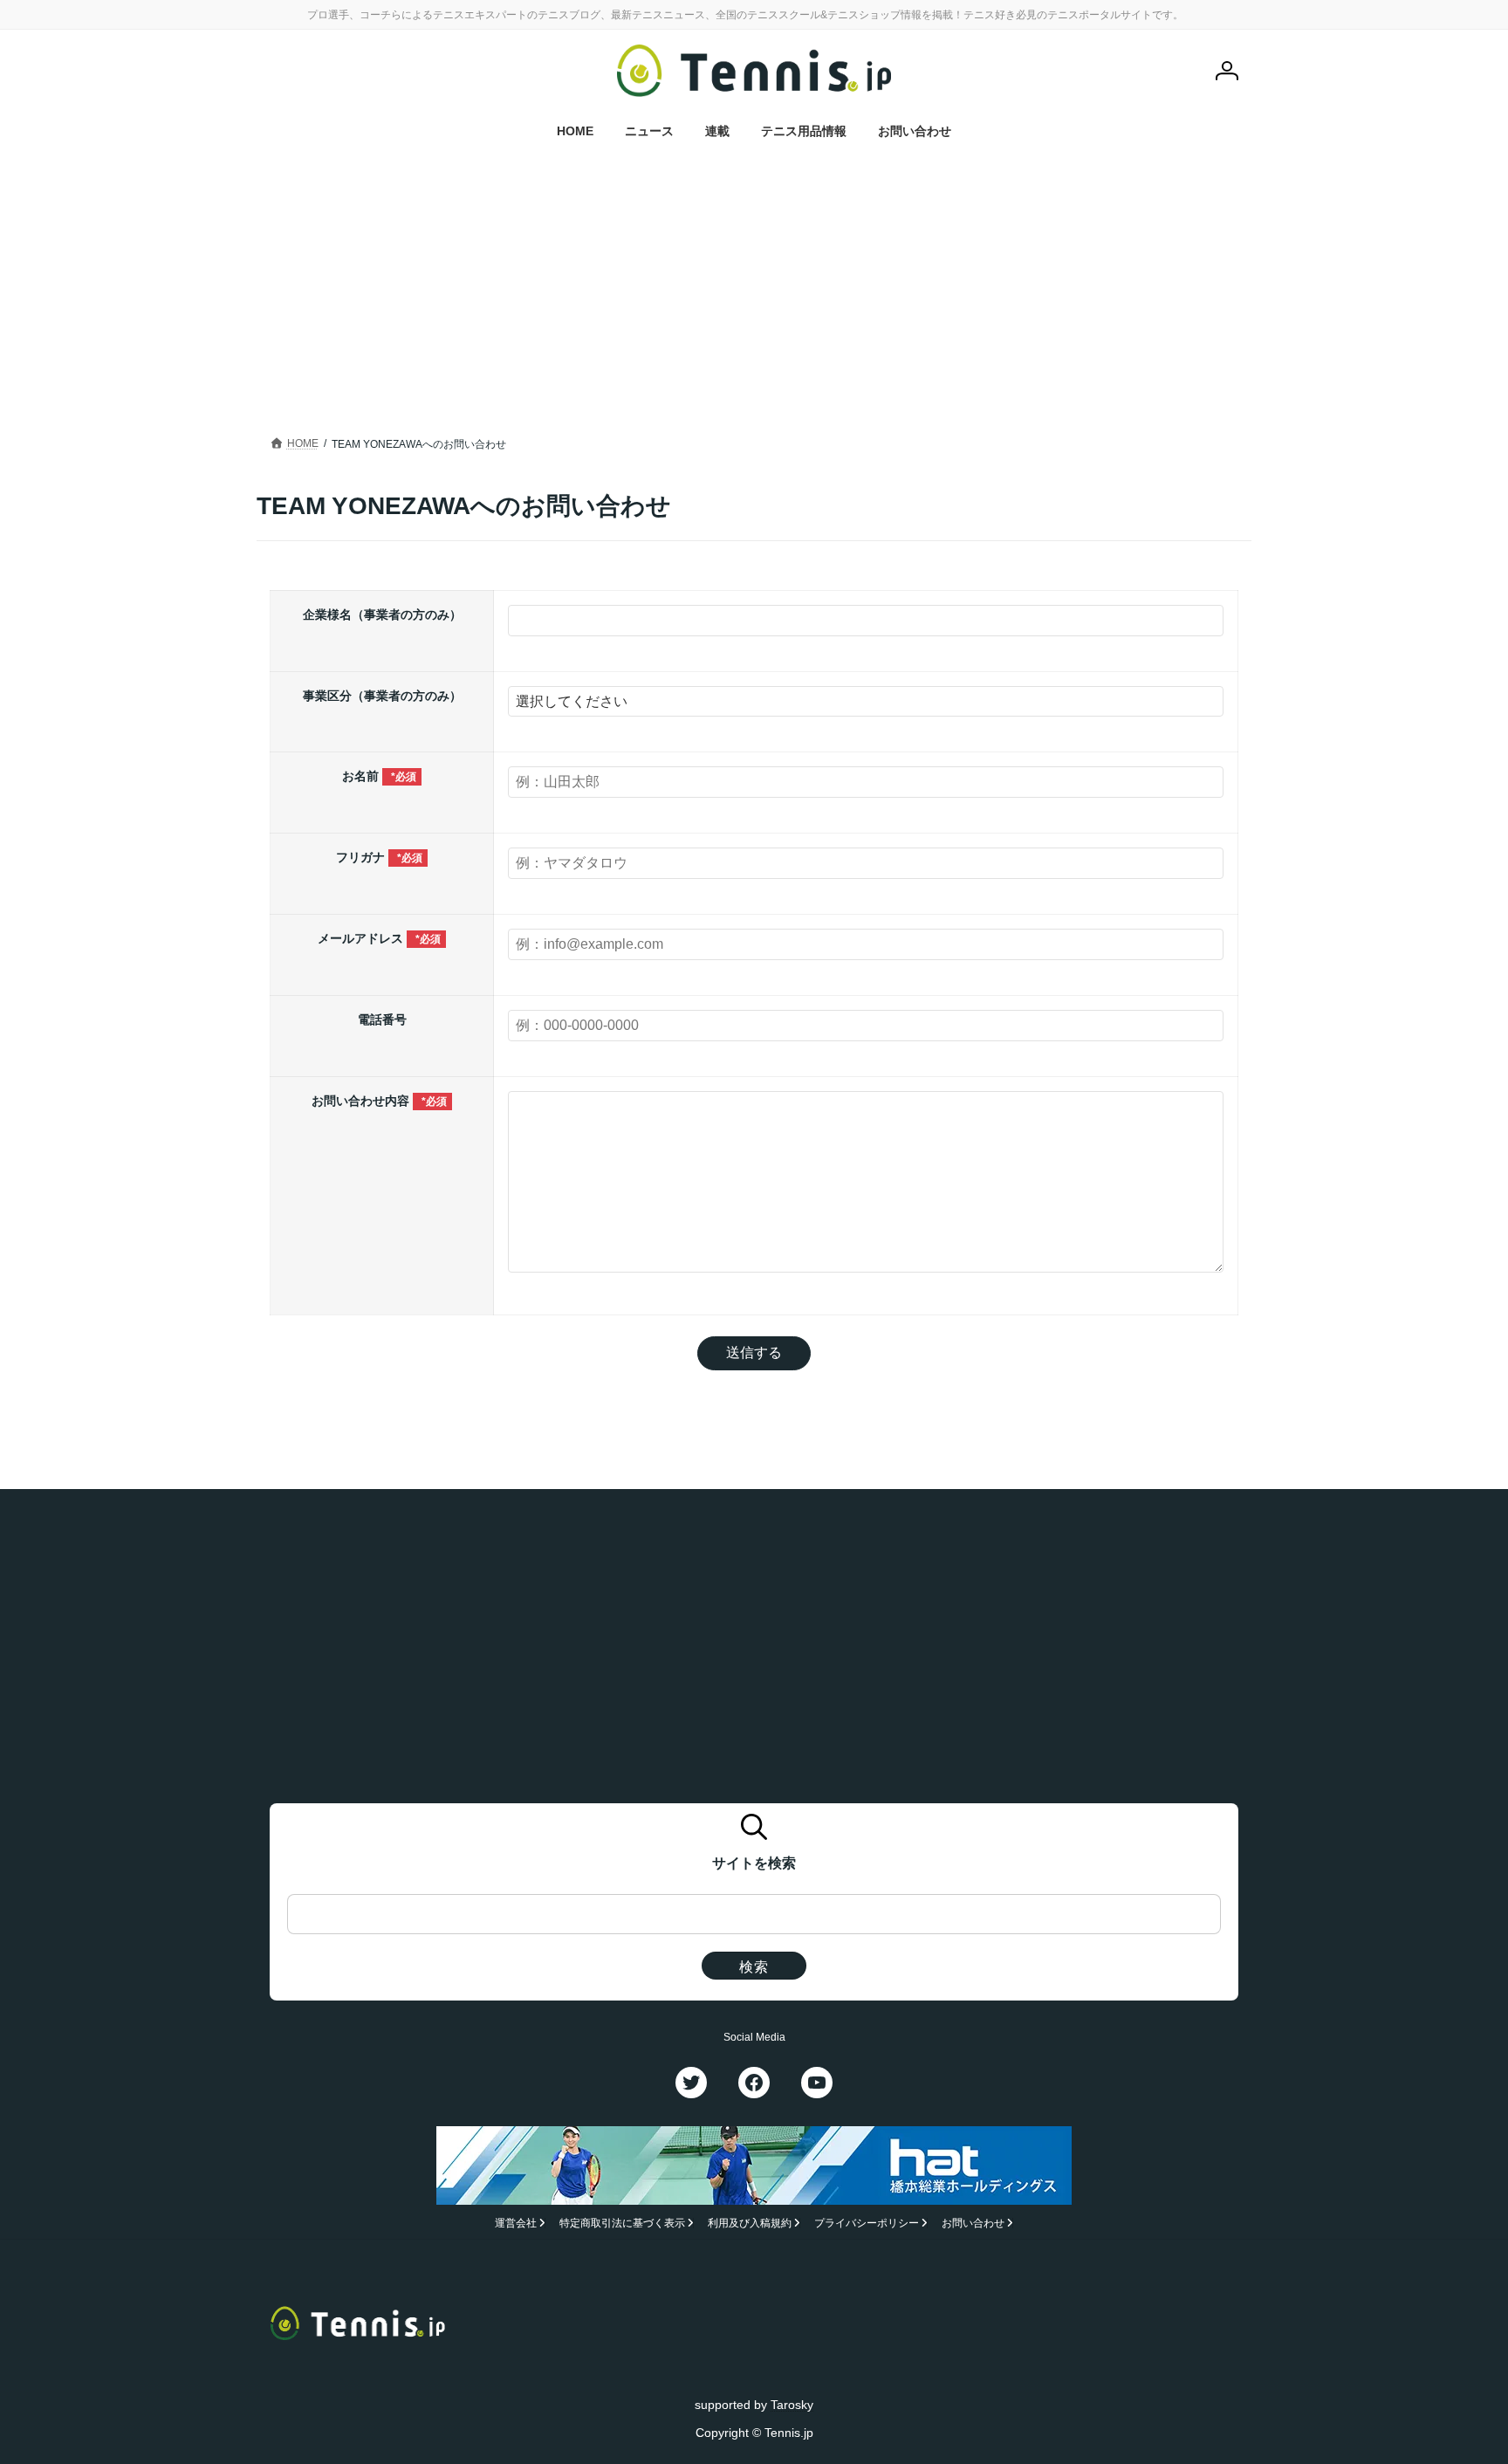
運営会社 (516, 2223)
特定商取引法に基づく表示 (622, 2223)
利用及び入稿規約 (750, 2223)
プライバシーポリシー (867, 2223)
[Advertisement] (754, 284)
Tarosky (792, 2404)
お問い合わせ (973, 2223)
